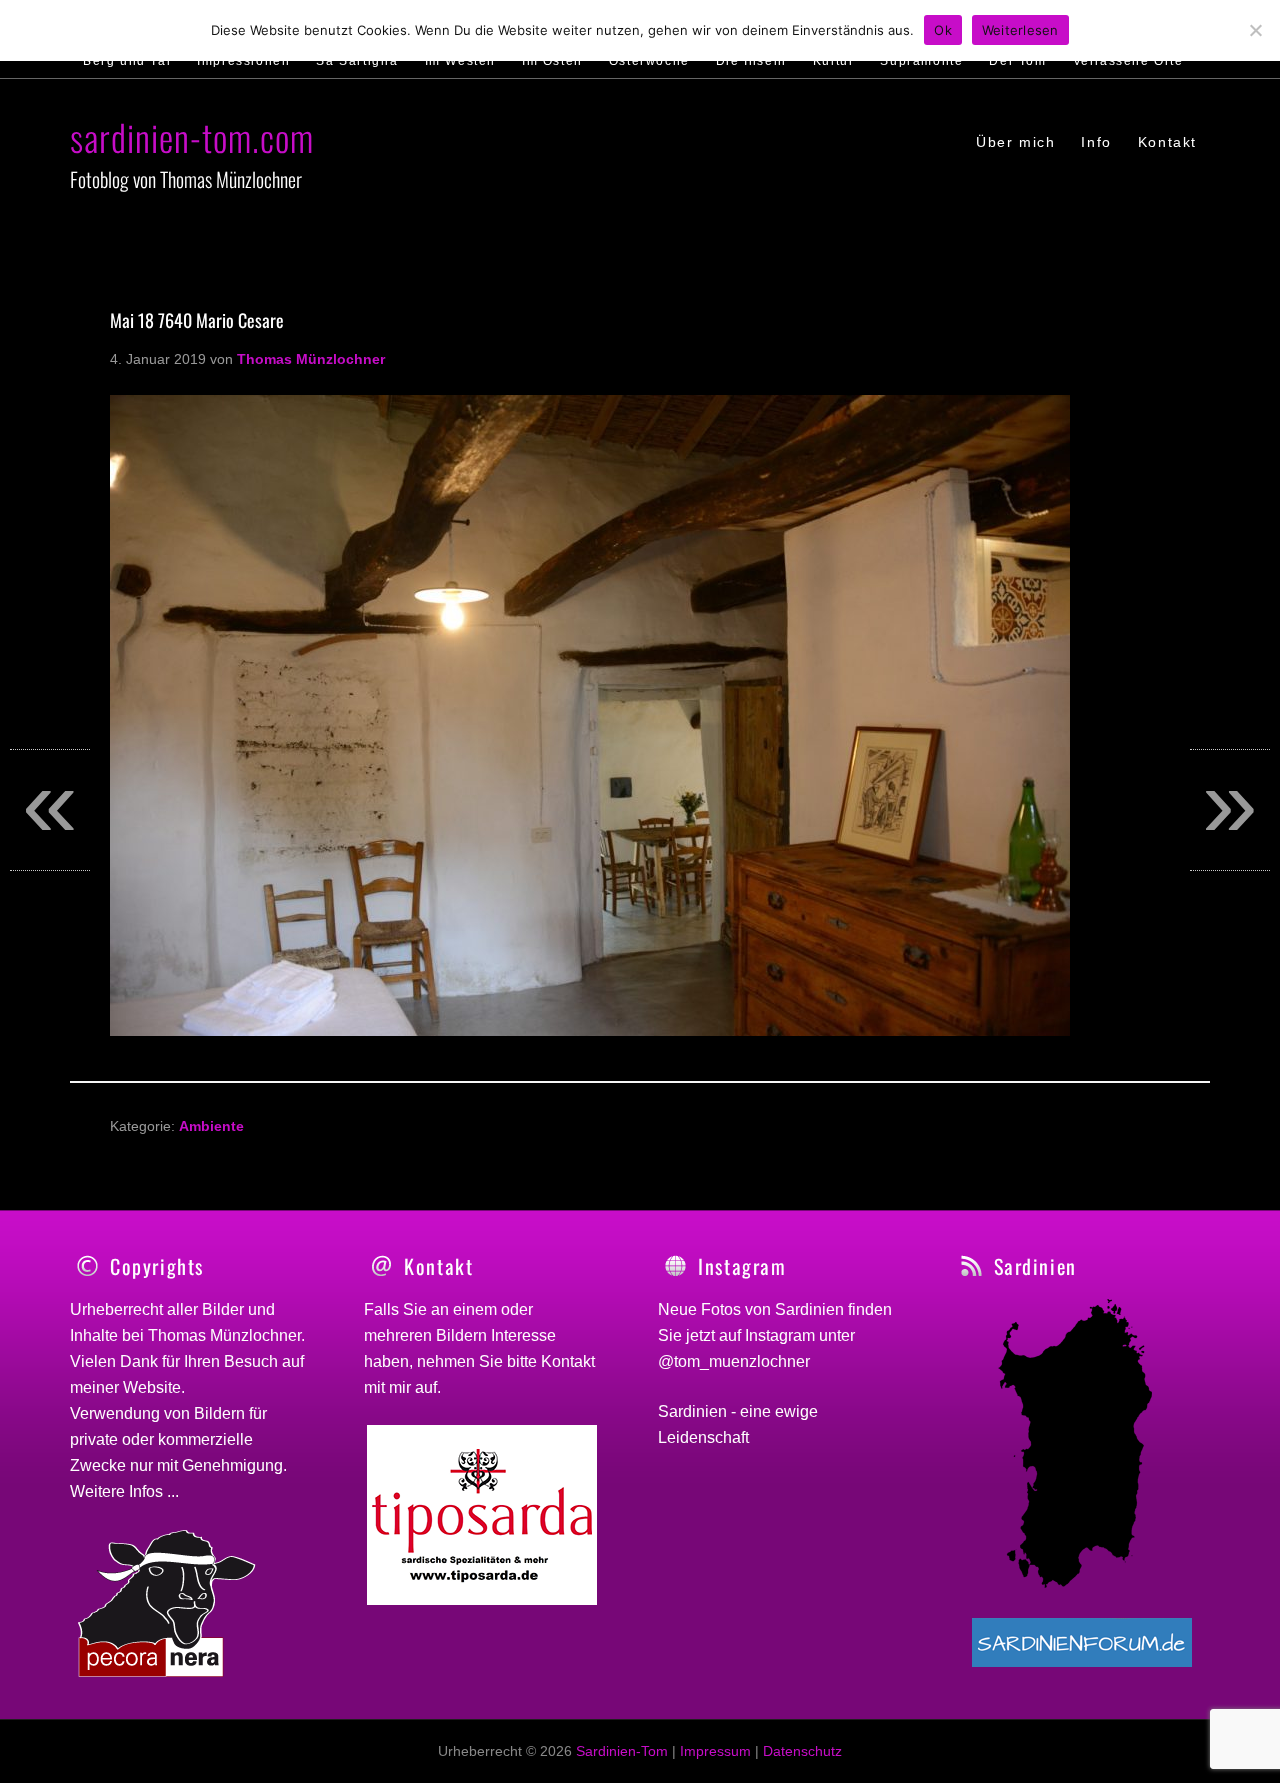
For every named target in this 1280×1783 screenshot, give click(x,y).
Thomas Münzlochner (224, 1335)
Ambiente (211, 1126)
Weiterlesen (1020, 30)
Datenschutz (802, 1751)
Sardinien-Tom (622, 1751)
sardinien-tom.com (192, 136)
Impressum (715, 1751)
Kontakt (568, 1361)
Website (152, 1387)
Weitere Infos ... (124, 1491)
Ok (943, 30)
